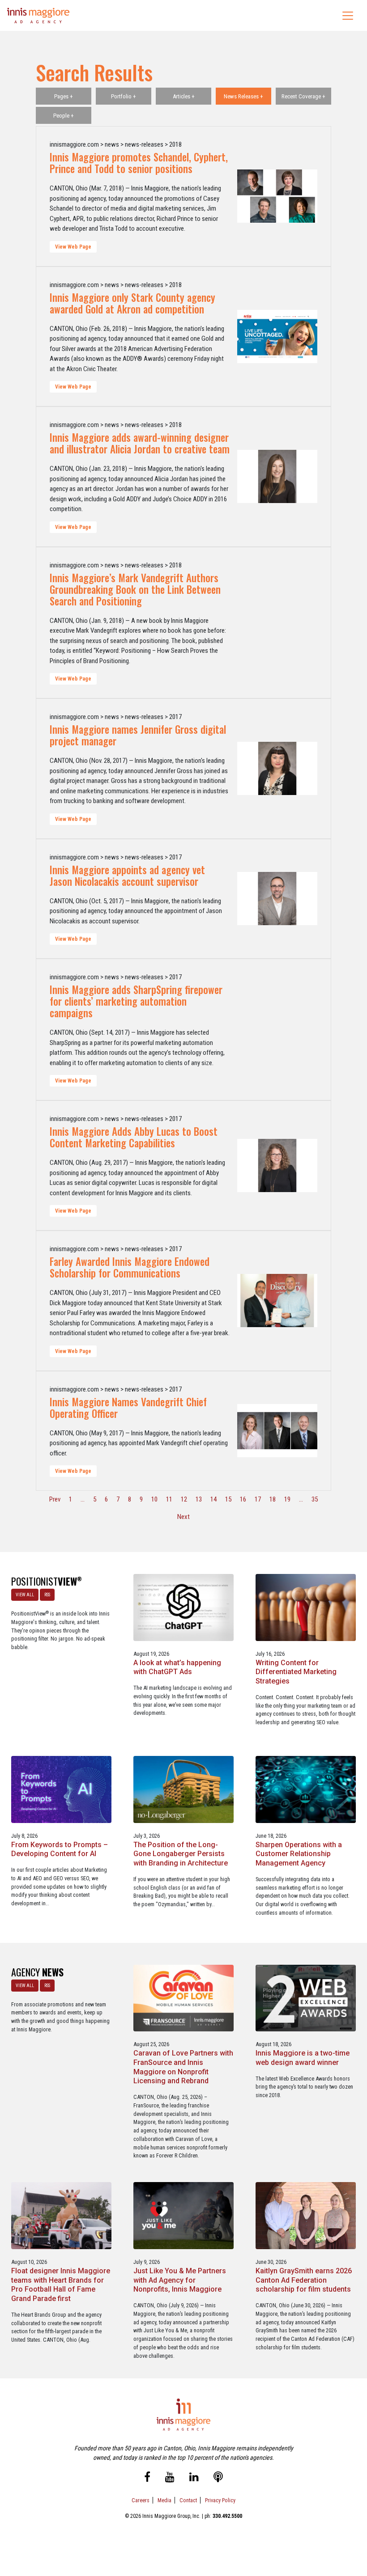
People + (64, 116)
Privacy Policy (220, 2500)
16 (243, 1499)
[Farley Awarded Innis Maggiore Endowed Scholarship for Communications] (277, 1301)
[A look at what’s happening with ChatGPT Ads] (183, 1607)
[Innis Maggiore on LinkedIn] (194, 2479)
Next (183, 1517)
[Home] (38, 15)
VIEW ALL (25, 1595)
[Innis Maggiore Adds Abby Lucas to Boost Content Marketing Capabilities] (277, 1165)
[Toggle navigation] (348, 16)
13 (199, 1499)
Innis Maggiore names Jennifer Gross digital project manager (138, 735)
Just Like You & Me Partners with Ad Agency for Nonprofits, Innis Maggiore (180, 2280)
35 (315, 1499)
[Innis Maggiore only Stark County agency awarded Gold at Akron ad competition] (277, 337)
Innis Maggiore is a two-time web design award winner (303, 2058)
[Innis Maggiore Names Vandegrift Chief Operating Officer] (277, 1431)
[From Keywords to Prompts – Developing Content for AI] (61, 1789)
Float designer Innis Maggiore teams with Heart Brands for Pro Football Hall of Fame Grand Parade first (61, 2285)
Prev (55, 1499)
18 (273, 1499)
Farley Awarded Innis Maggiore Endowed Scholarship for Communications (130, 1267)
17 (258, 1499)
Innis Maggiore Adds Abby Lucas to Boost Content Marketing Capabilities (134, 1137)
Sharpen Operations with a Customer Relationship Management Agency (299, 1854)
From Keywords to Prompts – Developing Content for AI (60, 1849)
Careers (141, 2500)
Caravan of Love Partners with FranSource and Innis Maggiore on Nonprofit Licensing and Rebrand (183, 2067)
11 (169, 1499)
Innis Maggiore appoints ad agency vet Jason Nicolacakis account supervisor (127, 876)
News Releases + (243, 96)
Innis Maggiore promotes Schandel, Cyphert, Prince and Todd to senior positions (139, 163)
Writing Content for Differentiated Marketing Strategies (296, 1672)
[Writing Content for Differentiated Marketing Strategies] (306, 1607)
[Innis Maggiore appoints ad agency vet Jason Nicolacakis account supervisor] (277, 899)
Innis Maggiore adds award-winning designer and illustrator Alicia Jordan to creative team (140, 443)
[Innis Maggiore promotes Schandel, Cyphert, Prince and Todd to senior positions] (277, 196)
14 (213, 1499)
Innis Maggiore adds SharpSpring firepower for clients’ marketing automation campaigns (136, 1001)
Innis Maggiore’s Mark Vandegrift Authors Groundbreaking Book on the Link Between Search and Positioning (135, 589)
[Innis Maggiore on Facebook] (147, 2479)
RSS (47, 1595)
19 (287, 1499)
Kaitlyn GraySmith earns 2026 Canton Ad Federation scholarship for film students (304, 2280)
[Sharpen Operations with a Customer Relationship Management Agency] (306, 1789)
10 (154, 1499)
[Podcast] (218, 2479)
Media (164, 2500)
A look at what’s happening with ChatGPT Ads (177, 1667)
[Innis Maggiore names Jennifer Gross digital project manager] (277, 769)
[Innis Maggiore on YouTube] (170, 2479)
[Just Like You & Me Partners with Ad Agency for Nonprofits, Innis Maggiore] (183, 2215)
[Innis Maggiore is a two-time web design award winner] (306, 1998)
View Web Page (73, 247)
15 (228, 1499)
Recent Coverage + (303, 96)
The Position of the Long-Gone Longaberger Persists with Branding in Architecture (181, 1854)
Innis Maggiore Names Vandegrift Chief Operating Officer (128, 1408)
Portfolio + (124, 96)
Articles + (184, 96)
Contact (188, 2500)
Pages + (64, 96)
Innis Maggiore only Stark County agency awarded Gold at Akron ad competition (132, 303)
